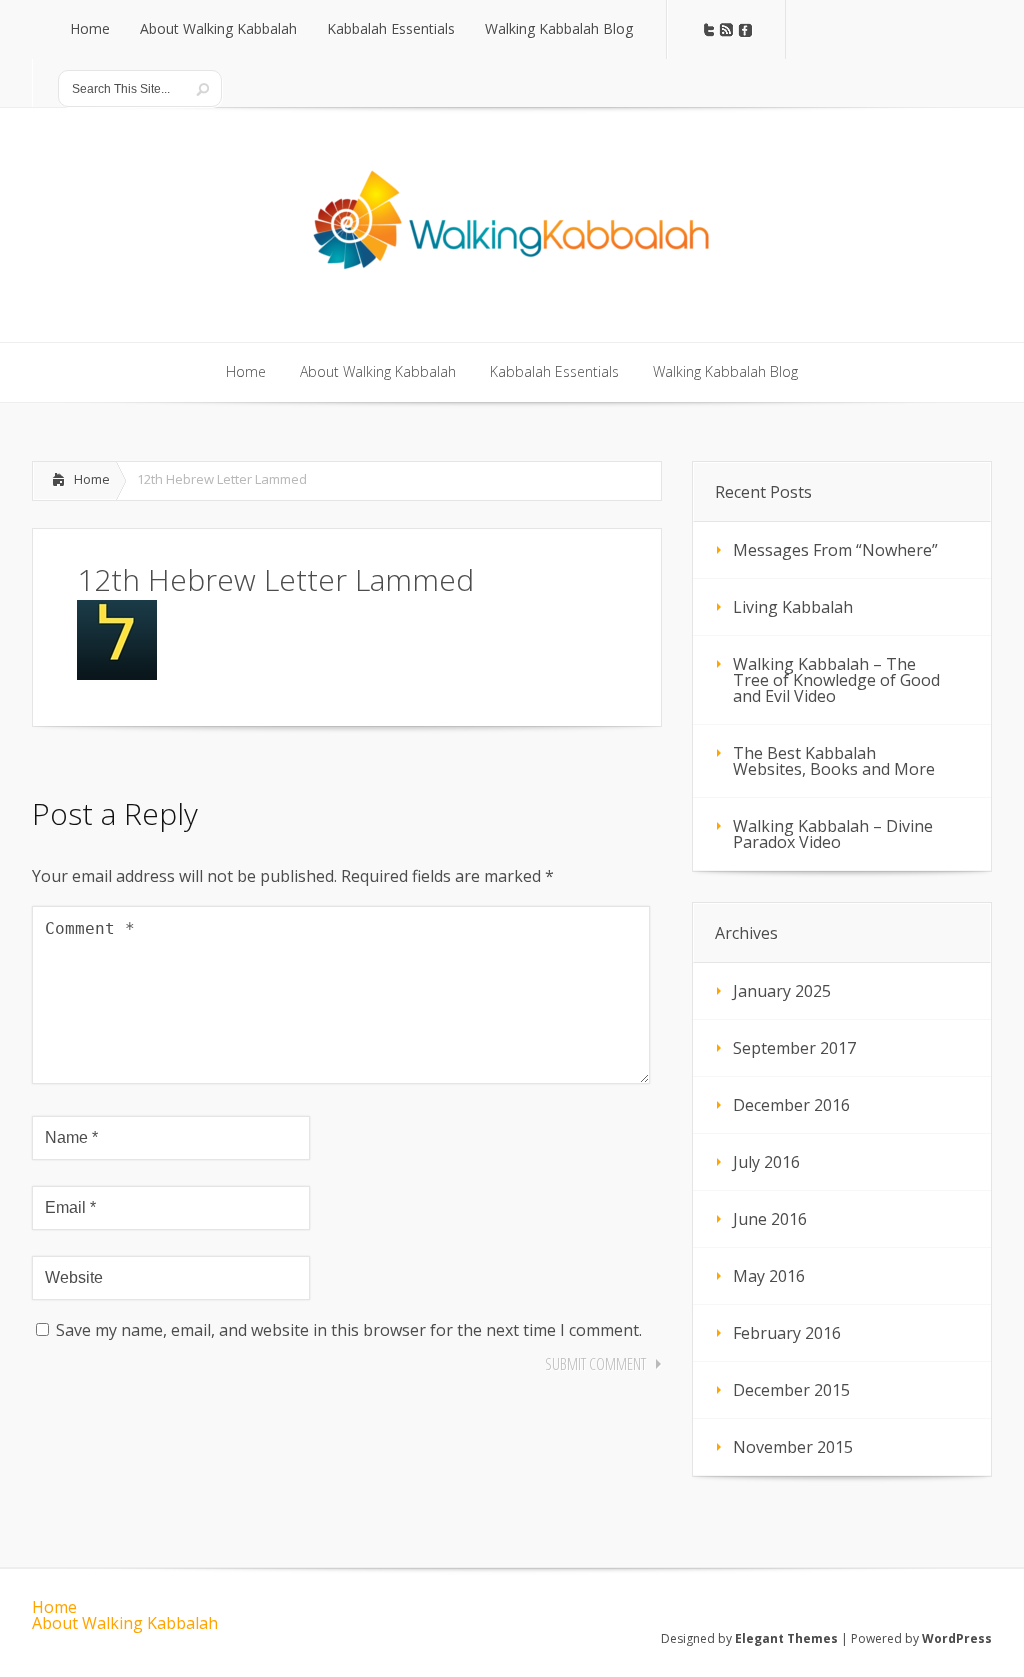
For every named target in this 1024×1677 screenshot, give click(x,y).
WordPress (957, 1638)
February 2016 (787, 1333)
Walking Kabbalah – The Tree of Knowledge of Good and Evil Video (836, 680)
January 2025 (782, 991)
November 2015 (793, 1447)
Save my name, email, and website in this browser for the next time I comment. (349, 1330)
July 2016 (766, 1162)
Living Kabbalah (793, 607)
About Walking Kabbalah (125, 1623)
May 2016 (769, 1276)
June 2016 (770, 1219)
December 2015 (791, 1390)
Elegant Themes (786, 1638)
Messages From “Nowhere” (835, 550)
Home (92, 479)
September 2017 (794, 1048)
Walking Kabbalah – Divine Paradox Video (833, 834)
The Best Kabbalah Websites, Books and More (834, 761)
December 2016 (791, 1105)
